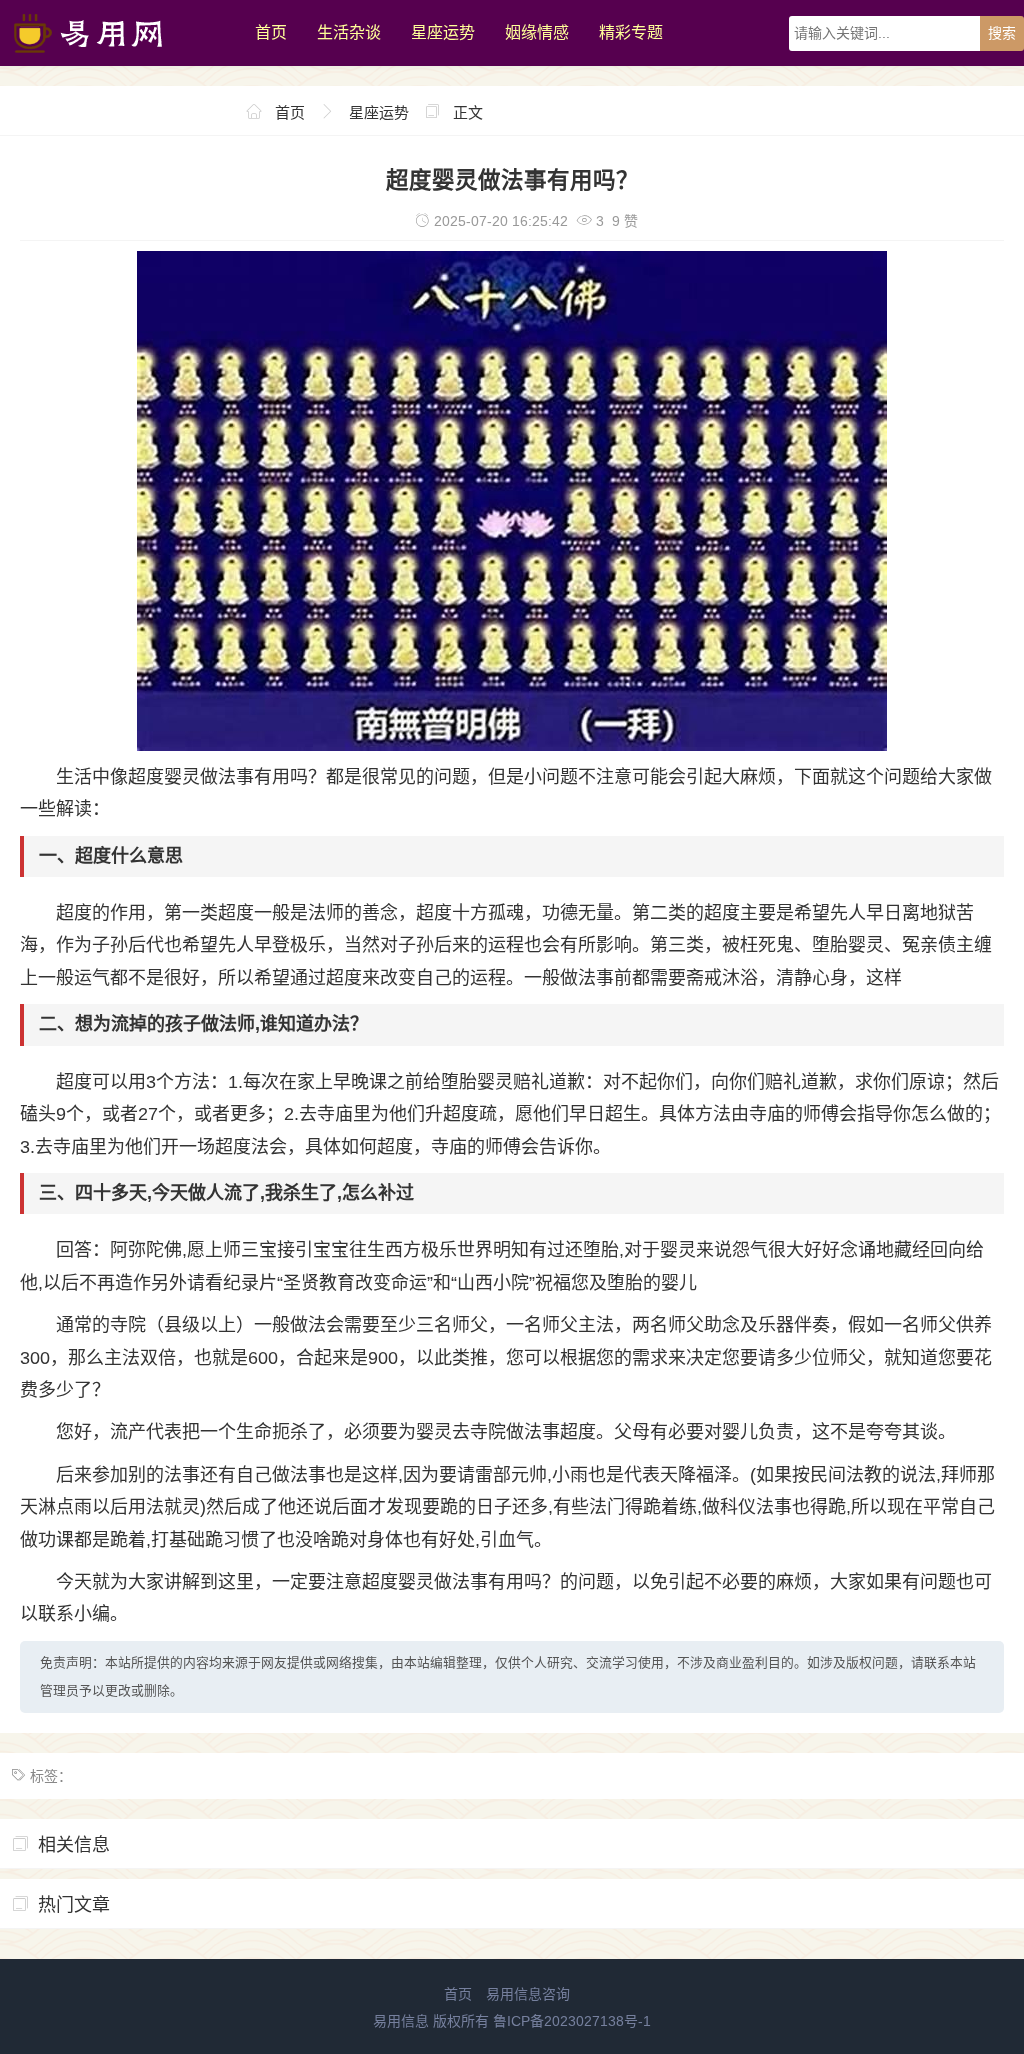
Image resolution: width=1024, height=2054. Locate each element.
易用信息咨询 (528, 1994)
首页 (271, 32)
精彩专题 (631, 32)
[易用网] (117, 61)
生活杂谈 (349, 32)
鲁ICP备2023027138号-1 (572, 2021)
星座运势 (443, 32)
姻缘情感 (537, 32)
